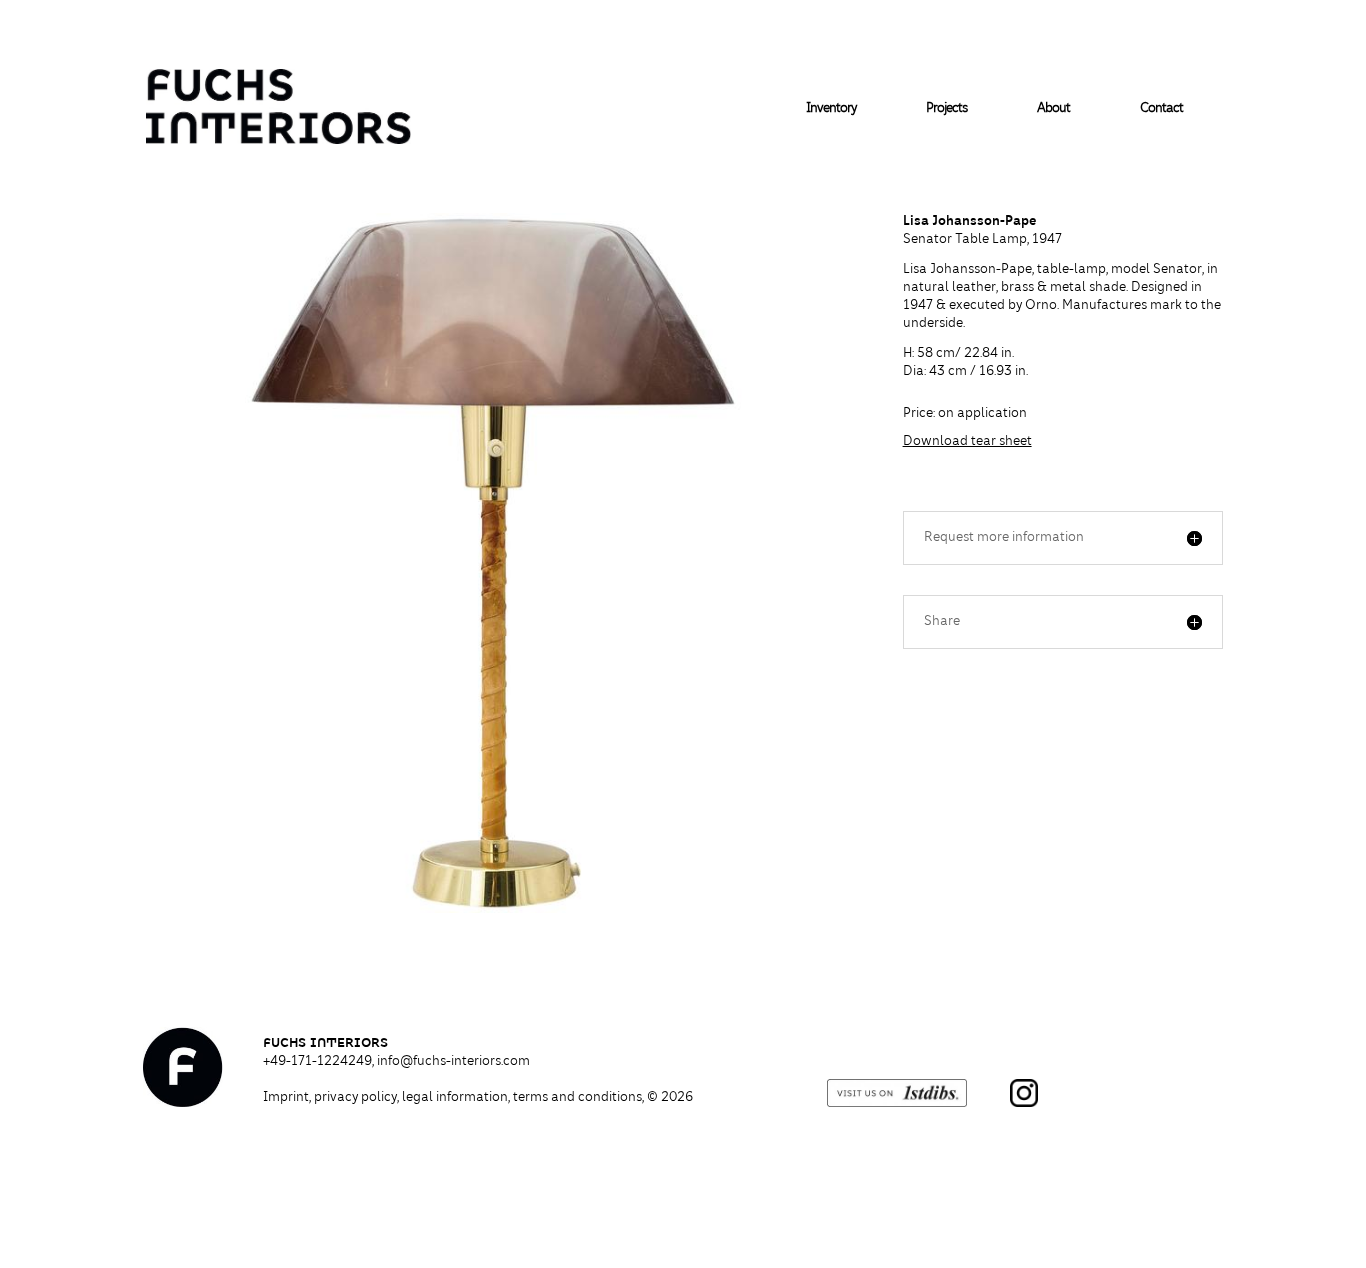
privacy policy (355, 1098)
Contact (1161, 109)
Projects (946, 109)
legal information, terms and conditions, (547, 1098)
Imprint (286, 1098)
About (1053, 109)
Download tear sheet (967, 442)
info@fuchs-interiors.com (453, 1062)
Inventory (831, 109)
